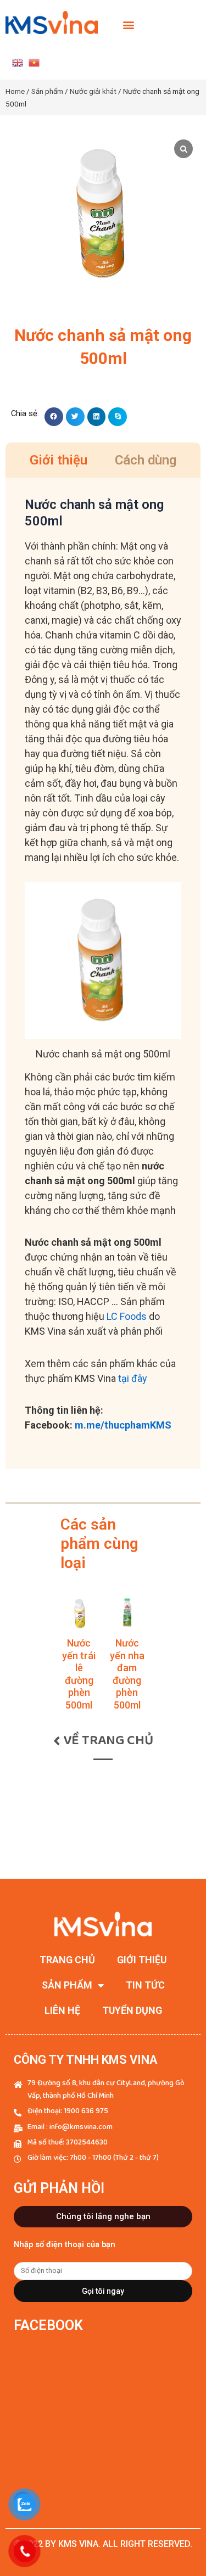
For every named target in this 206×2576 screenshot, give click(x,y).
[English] (18, 62)
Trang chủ (67, 1960)
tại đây (133, 1378)
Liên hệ (62, 2010)
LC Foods (127, 1316)
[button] (129, 25)
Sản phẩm (47, 91)
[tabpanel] (103, 973)
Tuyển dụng (132, 2010)
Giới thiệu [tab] (59, 460)
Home (15, 91)
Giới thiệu (142, 1960)
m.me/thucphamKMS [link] (123, 1425)
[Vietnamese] (34, 62)
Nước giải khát (93, 91)
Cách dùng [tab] (146, 460)
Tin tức (145, 1985)
